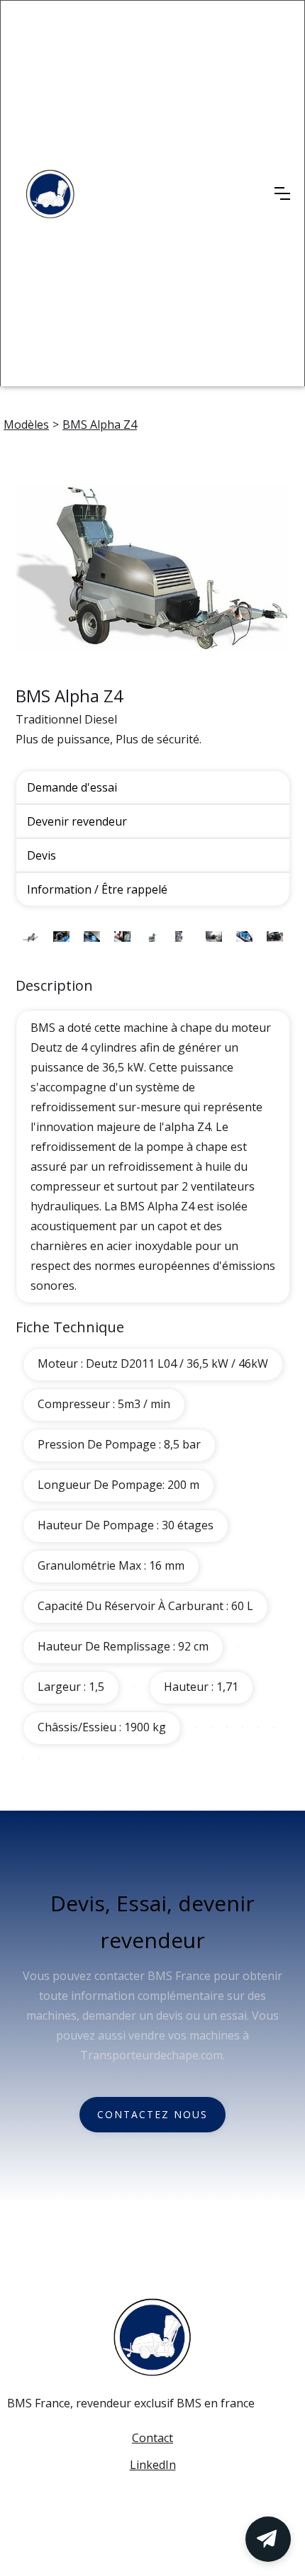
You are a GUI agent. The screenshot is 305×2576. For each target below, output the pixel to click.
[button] (282, 193)
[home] (50, 194)
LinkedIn (153, 2465)
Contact (152, 2438)
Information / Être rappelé (97, 889)
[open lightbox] (153, 576)
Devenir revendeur (77, 821)
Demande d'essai (72, 787)
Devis (41, 855)
